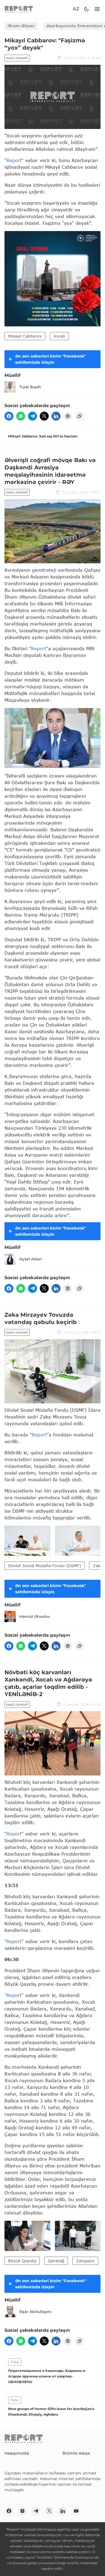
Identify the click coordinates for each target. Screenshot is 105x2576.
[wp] (21, 416)
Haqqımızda (17, 2453)
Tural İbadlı (30, 387)
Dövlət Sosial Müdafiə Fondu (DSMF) (45, 1566)
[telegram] (32, 416)
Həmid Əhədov (35, 1616)
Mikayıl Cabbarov (25, 336)
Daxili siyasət (17, 58)
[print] (68, 416)
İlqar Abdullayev (36, 2312)
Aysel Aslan (31, 1259)
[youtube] (76, 2511)
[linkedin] (56, 416)
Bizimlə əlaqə (76, 2453)
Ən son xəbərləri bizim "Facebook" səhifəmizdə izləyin (51, 359)
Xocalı (59, 336)
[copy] (80, 416)
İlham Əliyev (21, 26)
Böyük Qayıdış (22, 2261)
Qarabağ (56, 2261)
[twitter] (44, 416)
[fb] (9, 416)
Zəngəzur (85, 2261)
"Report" (14, 160)
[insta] (22, 2511)
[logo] (19, 9)
